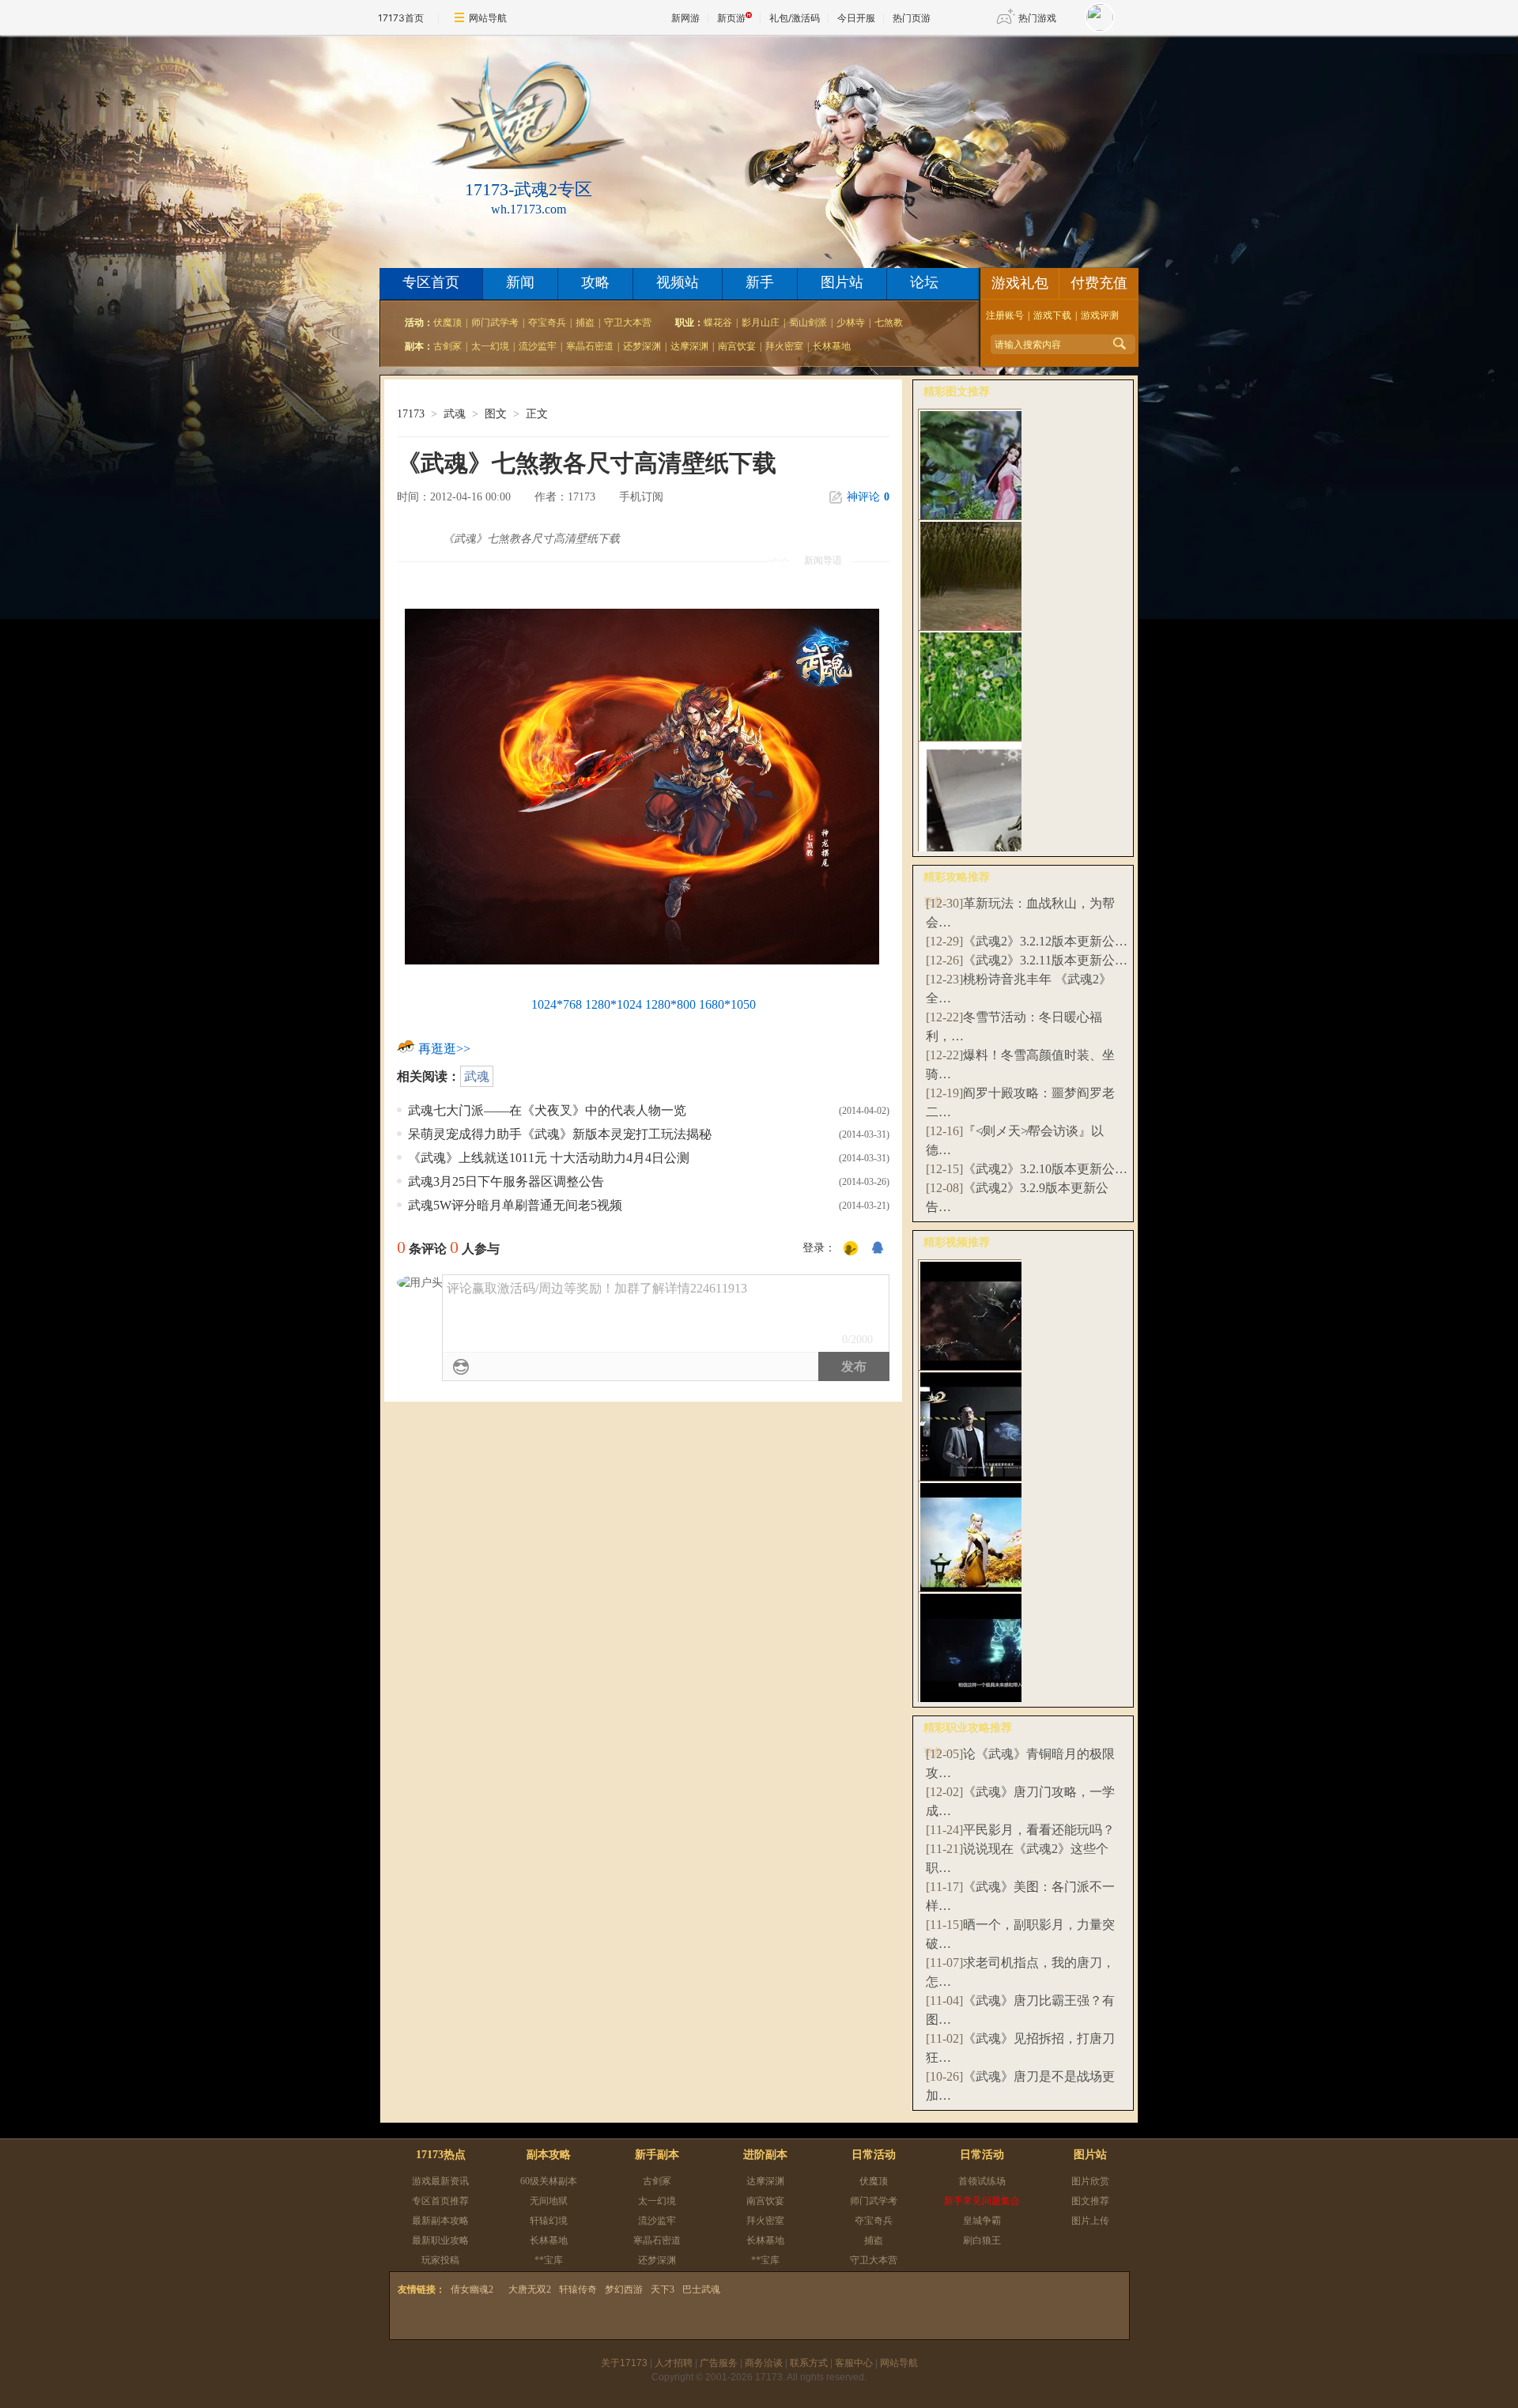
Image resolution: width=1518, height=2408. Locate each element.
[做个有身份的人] (851, 1249)
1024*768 (557, 1004)
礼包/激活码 (795, 18)
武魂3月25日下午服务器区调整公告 (506, 1181)
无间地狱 (549, 2201)
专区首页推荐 (440, 2201)
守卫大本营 (628, 323)
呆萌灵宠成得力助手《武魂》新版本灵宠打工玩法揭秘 (560, 1134)
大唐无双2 (530, 2289)
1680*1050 (727, 1004)
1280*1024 (614, 1004)
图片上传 (1090, 2221)
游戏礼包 (1020, 283)
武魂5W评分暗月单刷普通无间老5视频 (515, 1205)
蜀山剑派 (808, 323)
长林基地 (832, 346)
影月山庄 (761, 323)
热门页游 (912, 18)
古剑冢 (447, 346)
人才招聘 (674, 2363)
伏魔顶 (447, 323)
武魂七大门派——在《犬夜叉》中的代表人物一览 (547, 1110)
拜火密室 (784, 346)
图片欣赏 (1090, 2181)
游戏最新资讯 (440, 2181)
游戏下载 (1052, 315)
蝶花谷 (718, 323)
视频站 (678, 282)
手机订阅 (641, 497)
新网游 (685, 18)
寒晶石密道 (590, 346)
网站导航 (488, 18)
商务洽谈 (764, 2363)
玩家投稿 (440, 2260)
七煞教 (889, 323)
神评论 (868, 497)
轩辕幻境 (549, 2221)
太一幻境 (490, 346)
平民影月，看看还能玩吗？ (1039, 1830)
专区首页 (431, 282)
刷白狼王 (982, 2240)
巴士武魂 (701, 2289)
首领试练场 (982, 2181)
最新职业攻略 (440, 2240)
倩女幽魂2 (472, 2289)
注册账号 (1005, 315)
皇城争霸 (982, 2221)
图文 (496, 414)
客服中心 (854, 2363)
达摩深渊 (689, 346)
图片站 (842, 282)
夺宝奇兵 (547, 323)
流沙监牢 (538, 346)
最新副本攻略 (440, 2221)
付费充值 (1099, 283)
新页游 (731, 18)
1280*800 (670, 1004)
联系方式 (809, 2363)
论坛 (924, 282)
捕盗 (585, 323)
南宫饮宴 (737, 346)
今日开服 (856, 18)
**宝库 (549, 2260)
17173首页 (401, 18)
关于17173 (624, 2363)
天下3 (663, 2289)
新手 (760, 282)
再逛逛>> (444, 1049)
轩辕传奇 (578, 2289)
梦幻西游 (624, 2289)
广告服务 (719, 2363)
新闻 (520, 282)
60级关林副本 (549, 2181)
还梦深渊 (642, 346)
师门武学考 (495, 323)
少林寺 (851, 323)
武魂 (455, 414)
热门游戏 (1037, 18)
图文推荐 (1090, 2201)
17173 (411, 414)
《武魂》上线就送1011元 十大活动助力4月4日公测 (549, 1158)
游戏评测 (1100, 315)
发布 (854, 1366)
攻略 (595, 282)
